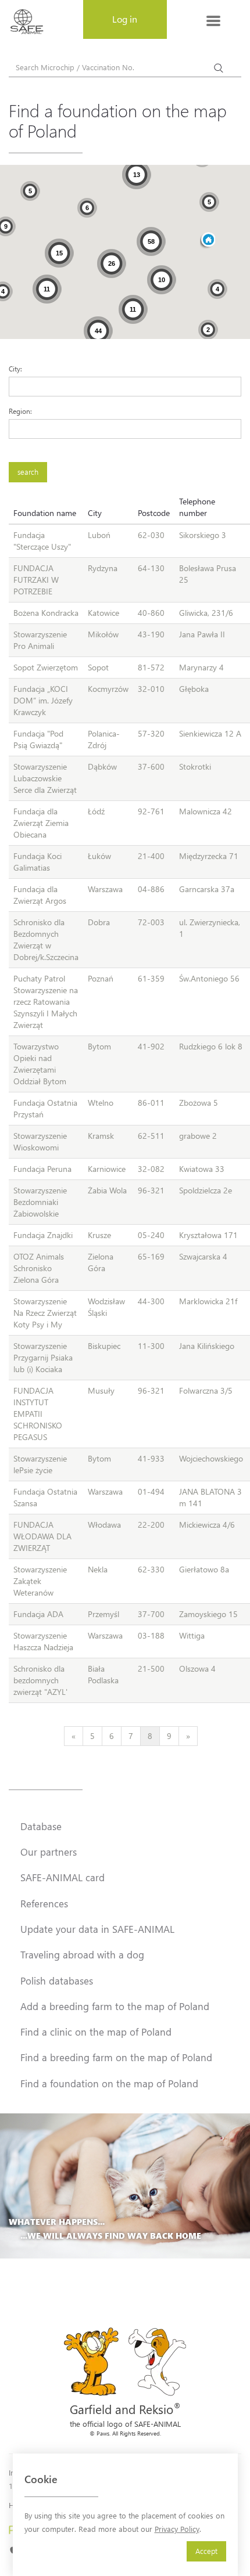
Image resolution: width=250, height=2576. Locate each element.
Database (41, 1826)
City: (15, 369)
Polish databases (57, 1980)
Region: (20, 411)
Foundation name (45, 513)
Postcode (154, 513)
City (95, 513)
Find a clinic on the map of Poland (96, 2032)
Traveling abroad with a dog (82, 1954)
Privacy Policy (177, 2529)
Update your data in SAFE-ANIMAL (97, 1929)
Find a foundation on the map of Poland (109, 2083)
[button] (208, 241)
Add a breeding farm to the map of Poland (115, 2006)
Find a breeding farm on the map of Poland (116, 2057)
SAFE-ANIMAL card (63, 1877)
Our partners (49, 1852)
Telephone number (197, 507)
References (44, 1903)
